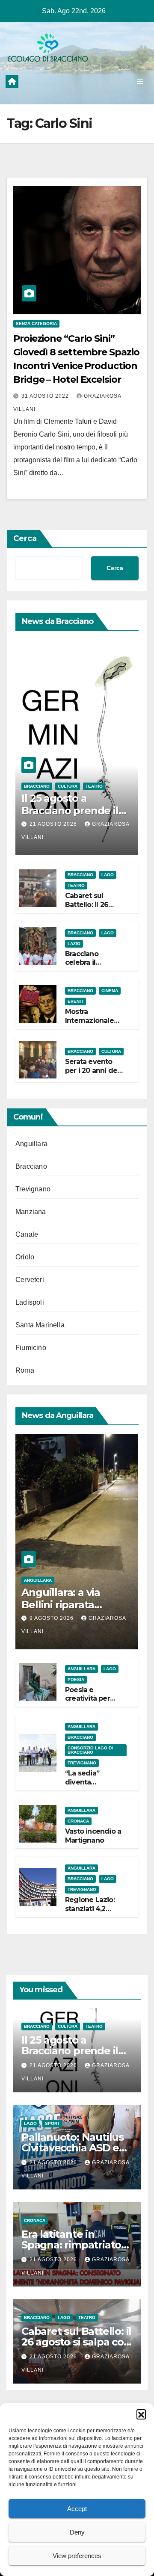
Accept (77, 2509)
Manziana (31, 1212)
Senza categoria (36, 323)
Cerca (25, 538)
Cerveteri (30, 1280)
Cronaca (78, 1821)
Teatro (94, 786)
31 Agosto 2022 (46, 396)
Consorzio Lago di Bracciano (90, 1750)
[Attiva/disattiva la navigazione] (140, 82)
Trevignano (33, 1189)
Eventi (76, 1001)
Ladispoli (30, 1302)
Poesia (76, 1679)
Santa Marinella (40, 1325)
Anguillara (31, 1144)
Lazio (74, 944)
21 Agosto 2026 (54, 824)
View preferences (77, 2556)
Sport (52, 2123)
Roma (25, 1370)
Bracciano (37, 786)
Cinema (110, 991)
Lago (108, 875)
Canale (27, 1234)
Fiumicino (31, 1348)
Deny (77, 2532)
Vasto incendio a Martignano (93, 1836)
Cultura (68, 786)
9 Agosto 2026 (52, 1618)
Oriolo (25, 1257)
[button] (141, 2414)
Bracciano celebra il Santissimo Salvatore (84, 967)
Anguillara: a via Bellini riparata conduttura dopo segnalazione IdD (65, 1611)
